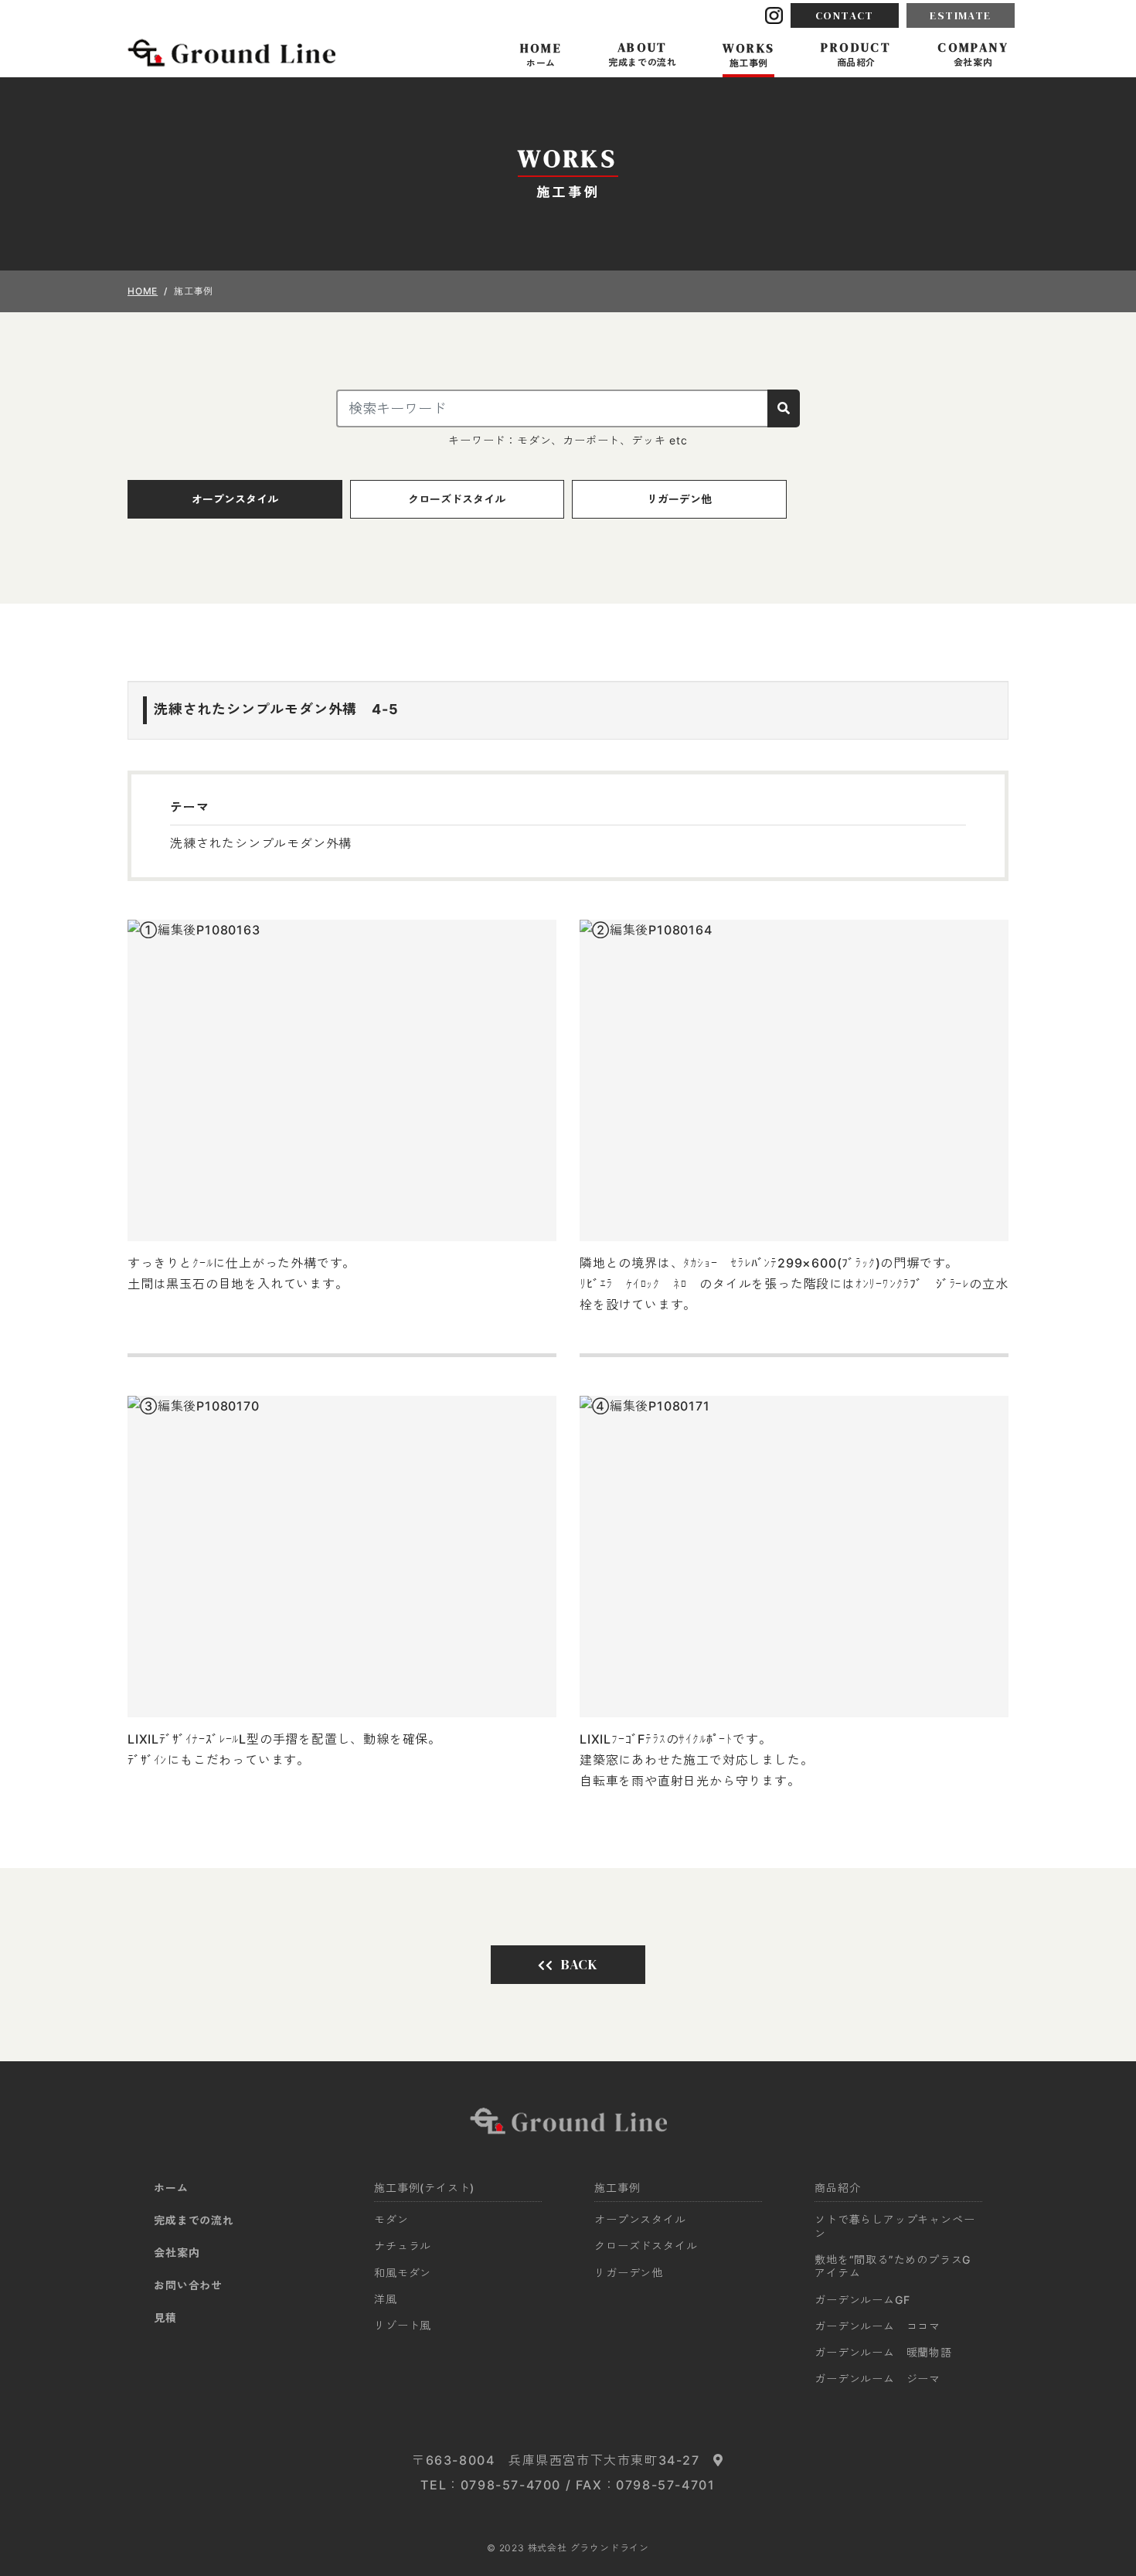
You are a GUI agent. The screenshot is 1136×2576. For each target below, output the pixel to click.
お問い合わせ (188, 2285)
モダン (391, 2219)
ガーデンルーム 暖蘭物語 (883, 2352)
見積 (165, 2317)
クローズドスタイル (457, 499)
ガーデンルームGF (868, 2300)
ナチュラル (403, 2246)
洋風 (386, 2299)
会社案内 (177, 2253)
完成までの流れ (194, 2220)
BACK (580, 1964)
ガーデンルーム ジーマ (878, 2379)
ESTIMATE (960, 15)
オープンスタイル (235, 499)
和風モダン (403, 2273)
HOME (143, 291)
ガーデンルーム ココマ (878, 2326)
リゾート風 (403, 2325)
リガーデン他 (679, 499)
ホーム (171, 2188)
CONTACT (845, 15)
